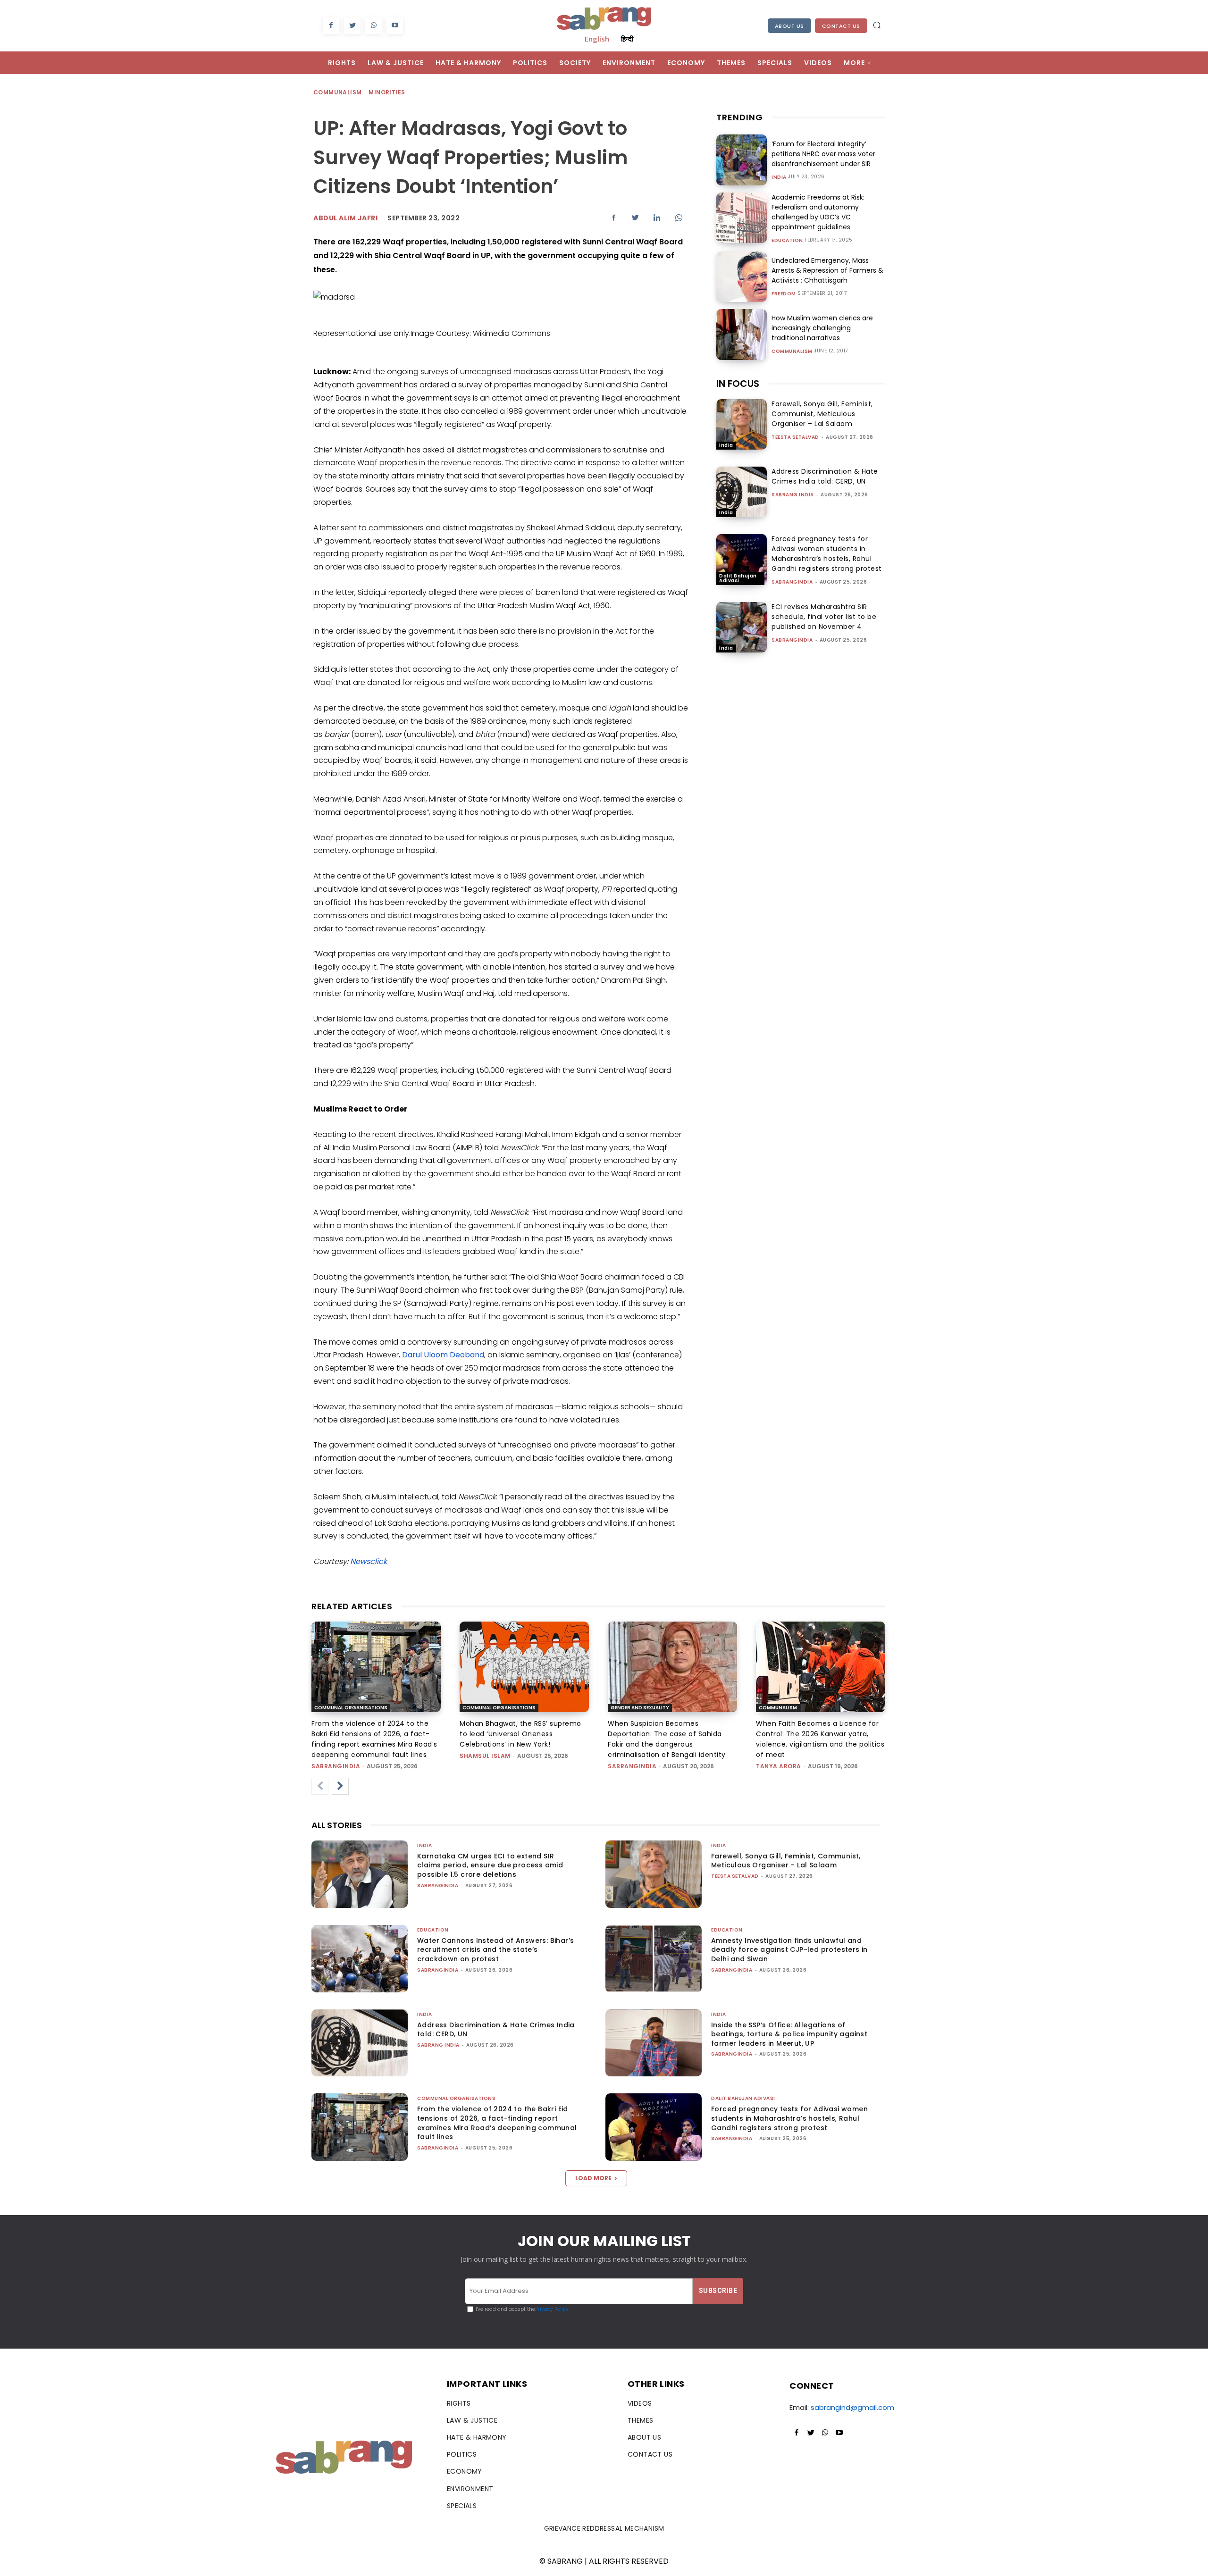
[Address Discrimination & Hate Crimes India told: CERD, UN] (742, 492)
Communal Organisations (351, 1708)
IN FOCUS (738, 384)
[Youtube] (395, 26)
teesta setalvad (795, 437)
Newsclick (369, 1561)
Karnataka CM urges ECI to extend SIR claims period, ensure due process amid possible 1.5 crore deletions (490, 1865)
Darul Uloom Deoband (443, 1355)
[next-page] (340, 1786)
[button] (877, 25)
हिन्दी (627, 39)
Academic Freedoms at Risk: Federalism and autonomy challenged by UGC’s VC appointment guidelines (818, 212)
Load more (593, 2178)
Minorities (387, 92)
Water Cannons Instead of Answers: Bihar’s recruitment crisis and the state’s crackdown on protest (495, 1950)
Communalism (337, 92)
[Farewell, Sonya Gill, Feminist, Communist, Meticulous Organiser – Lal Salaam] (742, 424)
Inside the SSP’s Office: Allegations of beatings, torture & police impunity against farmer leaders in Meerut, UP (789, 2034)
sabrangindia (792, 582)
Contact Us (841, 26)
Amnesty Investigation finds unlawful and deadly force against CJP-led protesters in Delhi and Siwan (789, 1950)
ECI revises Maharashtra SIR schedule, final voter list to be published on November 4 (824, 617)
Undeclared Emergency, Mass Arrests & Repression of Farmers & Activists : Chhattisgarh (827, 270)
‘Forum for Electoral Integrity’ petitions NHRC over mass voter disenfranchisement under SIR (823, 154)
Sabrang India (793, 495)
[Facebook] (331, 26)
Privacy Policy (552, 2309)
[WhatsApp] (373, 26)
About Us (789, 26)
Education (787, 241)
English (597, 39)
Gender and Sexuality (640, 1708)
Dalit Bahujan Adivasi (738, 578)
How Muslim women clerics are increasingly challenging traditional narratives (822, 328)
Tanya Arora (779, 1766)
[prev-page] (320, 1786)
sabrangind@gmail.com (852, 2407)
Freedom (784, 294)
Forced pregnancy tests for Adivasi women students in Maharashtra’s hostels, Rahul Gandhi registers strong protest (827, 554)
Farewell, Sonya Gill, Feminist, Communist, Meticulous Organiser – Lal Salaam (822, 414)
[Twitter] (352, 26)
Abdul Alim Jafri (345, 218)
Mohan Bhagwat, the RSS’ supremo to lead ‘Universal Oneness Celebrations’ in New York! (520, 1734)
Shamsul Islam (485, 1756)
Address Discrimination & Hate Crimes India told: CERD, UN (825, 476)
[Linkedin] (657, 217)
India (779, 177)
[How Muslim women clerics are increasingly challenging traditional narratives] (742, 334)
